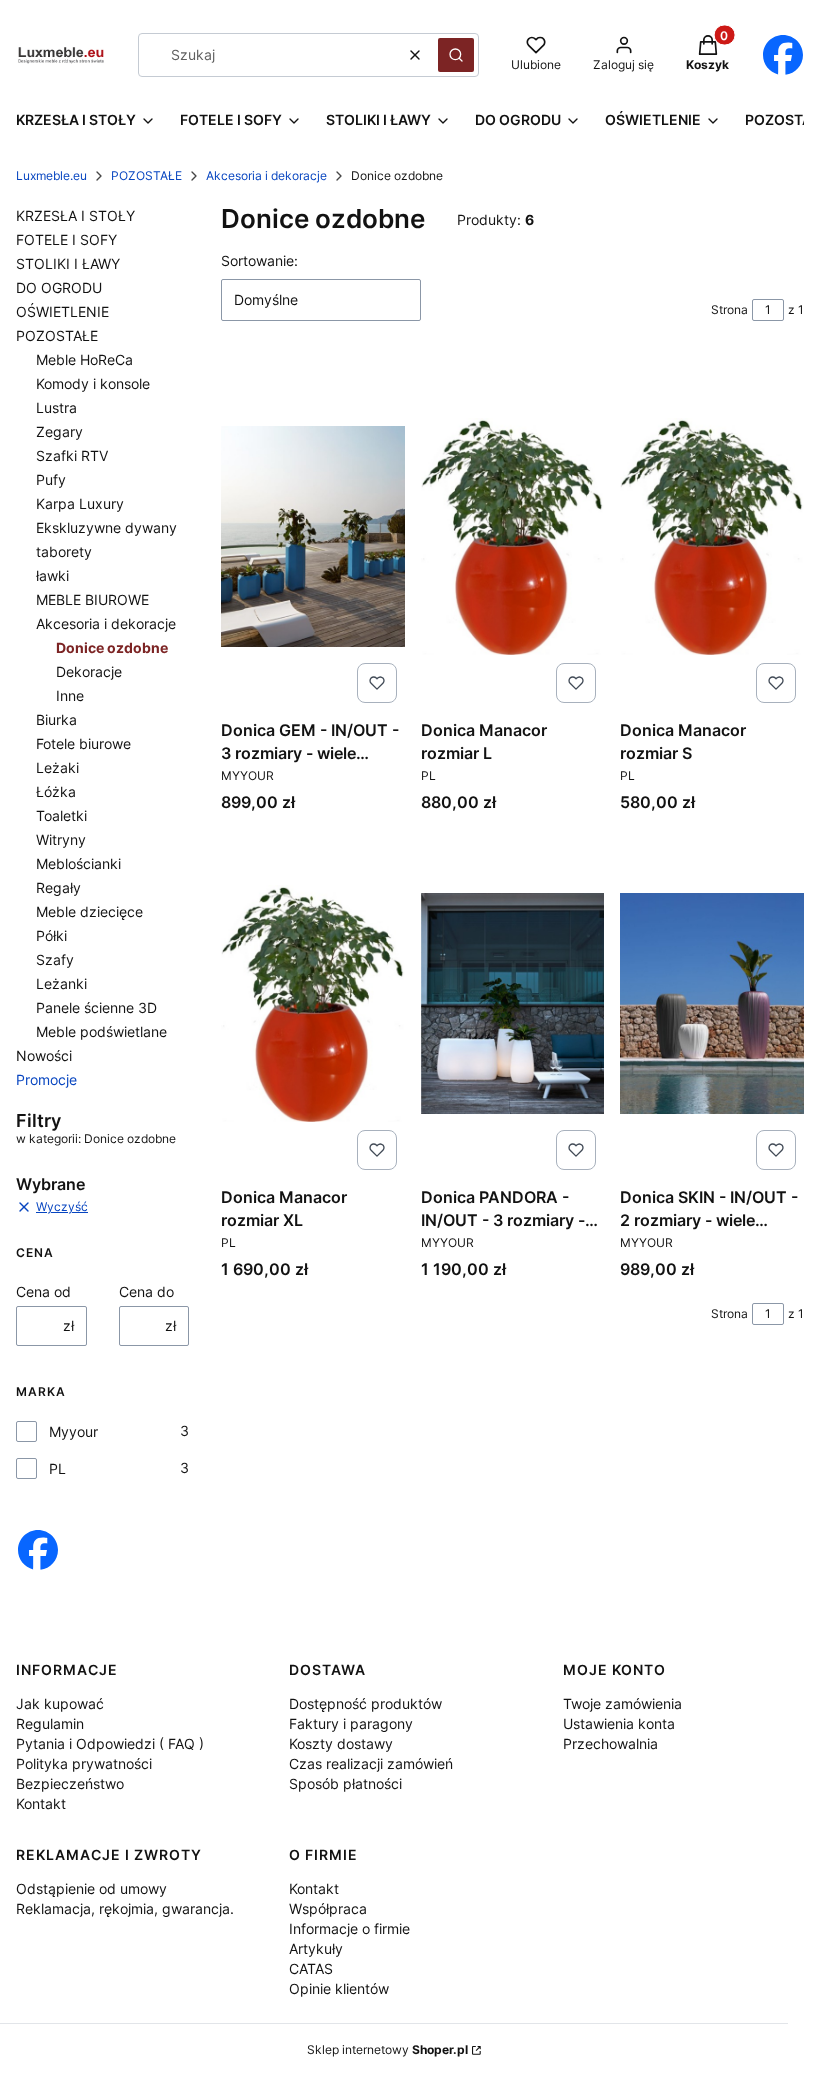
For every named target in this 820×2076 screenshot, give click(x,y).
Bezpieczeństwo (70, 1783)
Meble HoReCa (84, 359)
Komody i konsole (93, 383)
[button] (456, 55)
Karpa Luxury (80, 503)
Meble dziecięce (89, 911)
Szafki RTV (72, 455)
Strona (729, 309)
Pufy (51, 479)
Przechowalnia (610, 1743)
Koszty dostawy (341, 1743)
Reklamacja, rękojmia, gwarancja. (125, 1908)
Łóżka (56, 791)
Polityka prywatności (84, 1763)
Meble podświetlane (101, 1031)
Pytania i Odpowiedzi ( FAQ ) (110, 1743)
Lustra (56, 407)
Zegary (59, 431)
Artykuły (316, 1948)
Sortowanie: (259, 260)
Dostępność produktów (365, 1703)
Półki (51, 935)
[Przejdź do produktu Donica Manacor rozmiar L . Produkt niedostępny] (513, 536)
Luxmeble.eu (51, 175)
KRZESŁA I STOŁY (75, 215)
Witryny (61, 839)
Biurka (56, 719)
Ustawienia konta (619, 1723)
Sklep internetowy (387, 2049)
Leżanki (61, 983)
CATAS (311, 1968)
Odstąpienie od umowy (91, 1888)
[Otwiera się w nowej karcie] (782, 55)
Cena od (43, 1291)
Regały (58, 887)
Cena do (146, 1291)
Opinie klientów (339, 1988)
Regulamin (50, 1723)
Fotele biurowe (83, 743)
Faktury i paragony (351, 1723)
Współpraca (328, 1908)
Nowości (44, 1055)
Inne (70, 695)
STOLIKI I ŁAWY (68, 263)
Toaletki (61, 815)
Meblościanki (78, 863)
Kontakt (41, 1803)
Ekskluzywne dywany (106, 527)
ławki (52, 575)
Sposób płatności (345, 1783)
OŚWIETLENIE (62, 311)
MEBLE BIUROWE (92, 599)
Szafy (55, 959)
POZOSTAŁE (146, 175)
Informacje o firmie (349, 1928)
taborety (64, 551)
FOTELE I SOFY (66, 239)
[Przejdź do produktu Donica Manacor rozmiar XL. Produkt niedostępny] (313, 1003)
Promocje (46, 1079)
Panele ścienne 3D (96, 1007)
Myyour (73, 1431)
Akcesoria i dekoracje (266, 175)
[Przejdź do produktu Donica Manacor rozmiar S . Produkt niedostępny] (712, 536)
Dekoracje (89, 671)
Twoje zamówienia (622, 1703)
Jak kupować (60, 1703)
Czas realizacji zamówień (371, 1763)
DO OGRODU (59, 287)
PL (57, 1468)
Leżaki (57, 767)
